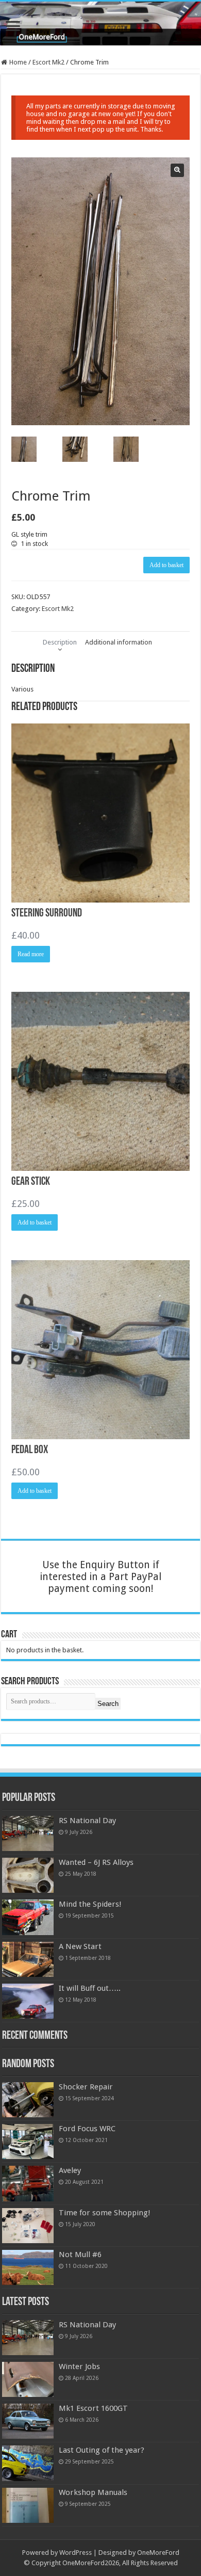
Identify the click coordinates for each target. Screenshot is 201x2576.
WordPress (76, 2553)
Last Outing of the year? (102, 2450)
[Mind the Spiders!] (28, 1917)
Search (108, 1704)
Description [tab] (60, 642)
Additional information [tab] (119, 642)
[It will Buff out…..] (28, 2001)
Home (18, 62)
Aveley (70, 2170)
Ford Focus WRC (87, 2129)
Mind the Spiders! (90, 1904)
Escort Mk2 (48, 62)
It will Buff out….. (90, 1988)
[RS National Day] (28, 1833)
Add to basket (166, 565)
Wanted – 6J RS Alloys (96, 1862)
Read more (31, 954)
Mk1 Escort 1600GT (93, 2408)
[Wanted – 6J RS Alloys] (28, 1875)
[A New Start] (28, 1959)
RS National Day (87, 1821)
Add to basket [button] (35, 1222)
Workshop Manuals (93, 2492)
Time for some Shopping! (105, 2213)
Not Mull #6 (80, 2255)
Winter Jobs (79, 2366)
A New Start (80, 1946)
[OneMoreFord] (100, 23)
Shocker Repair (86, 2087)
